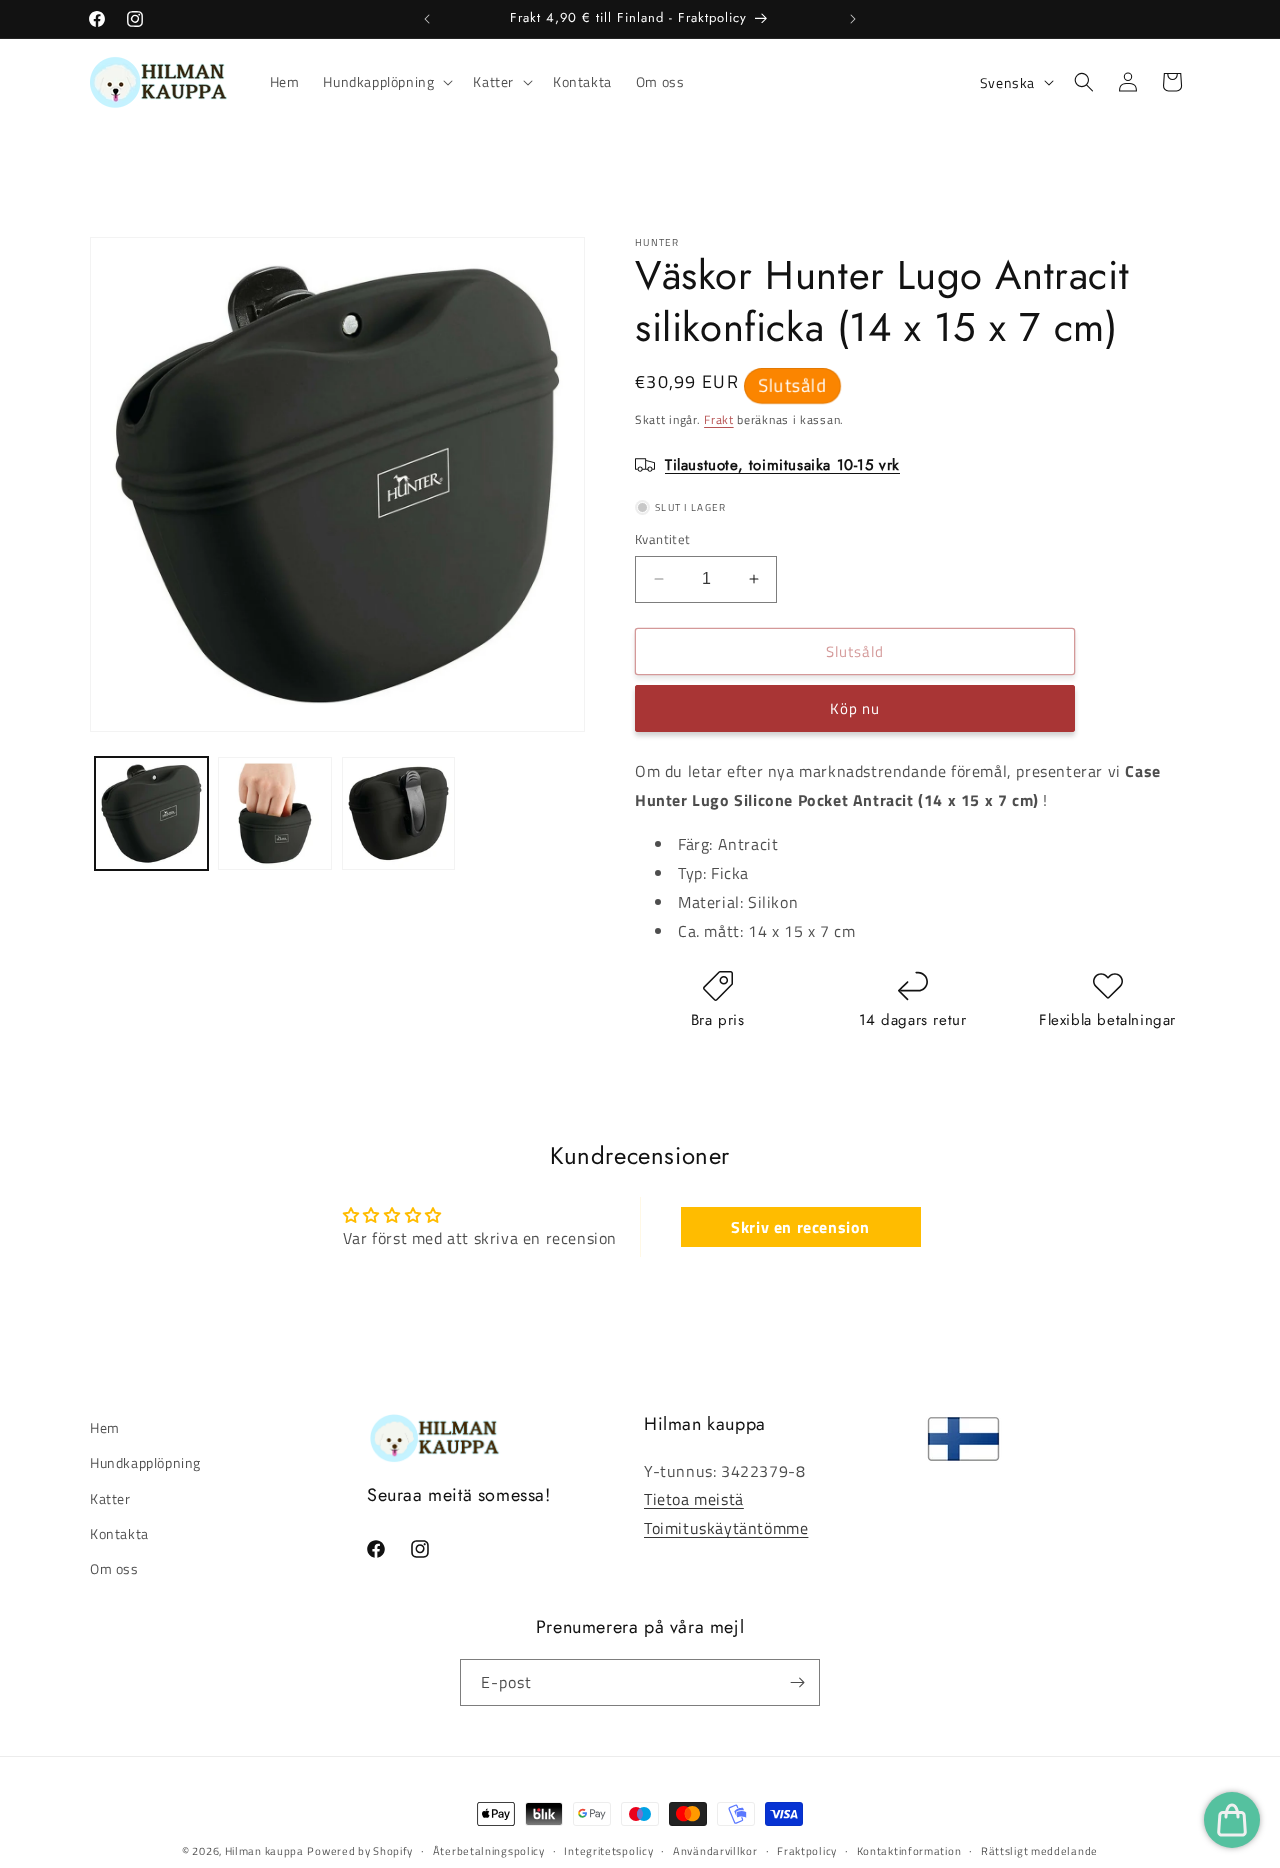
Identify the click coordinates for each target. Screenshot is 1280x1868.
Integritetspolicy (608, 1851)
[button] (386, 82)
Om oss (114, 1568)
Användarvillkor (715, 1851)
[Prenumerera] (797, 1682)
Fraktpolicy (807, 1851)
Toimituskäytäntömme (726, 1528)
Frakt (719, 419)
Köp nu (855, 708)
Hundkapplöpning (145, 1462)
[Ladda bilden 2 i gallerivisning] (274, 813)
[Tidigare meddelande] (427, 19)
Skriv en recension (800, 1227)
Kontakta (119, 1532)
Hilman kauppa (264, 1851)
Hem (105, 1427)
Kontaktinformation (909, 1851)
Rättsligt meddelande (1039, 1851)
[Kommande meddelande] (853, 19)
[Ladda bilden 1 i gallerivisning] (151, 813)
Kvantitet (663, 539)
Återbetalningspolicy (489, 1851)
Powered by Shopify (360, 1851)
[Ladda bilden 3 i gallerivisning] (398, 813)
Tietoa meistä (694, 1499)
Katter (110, 1497)
